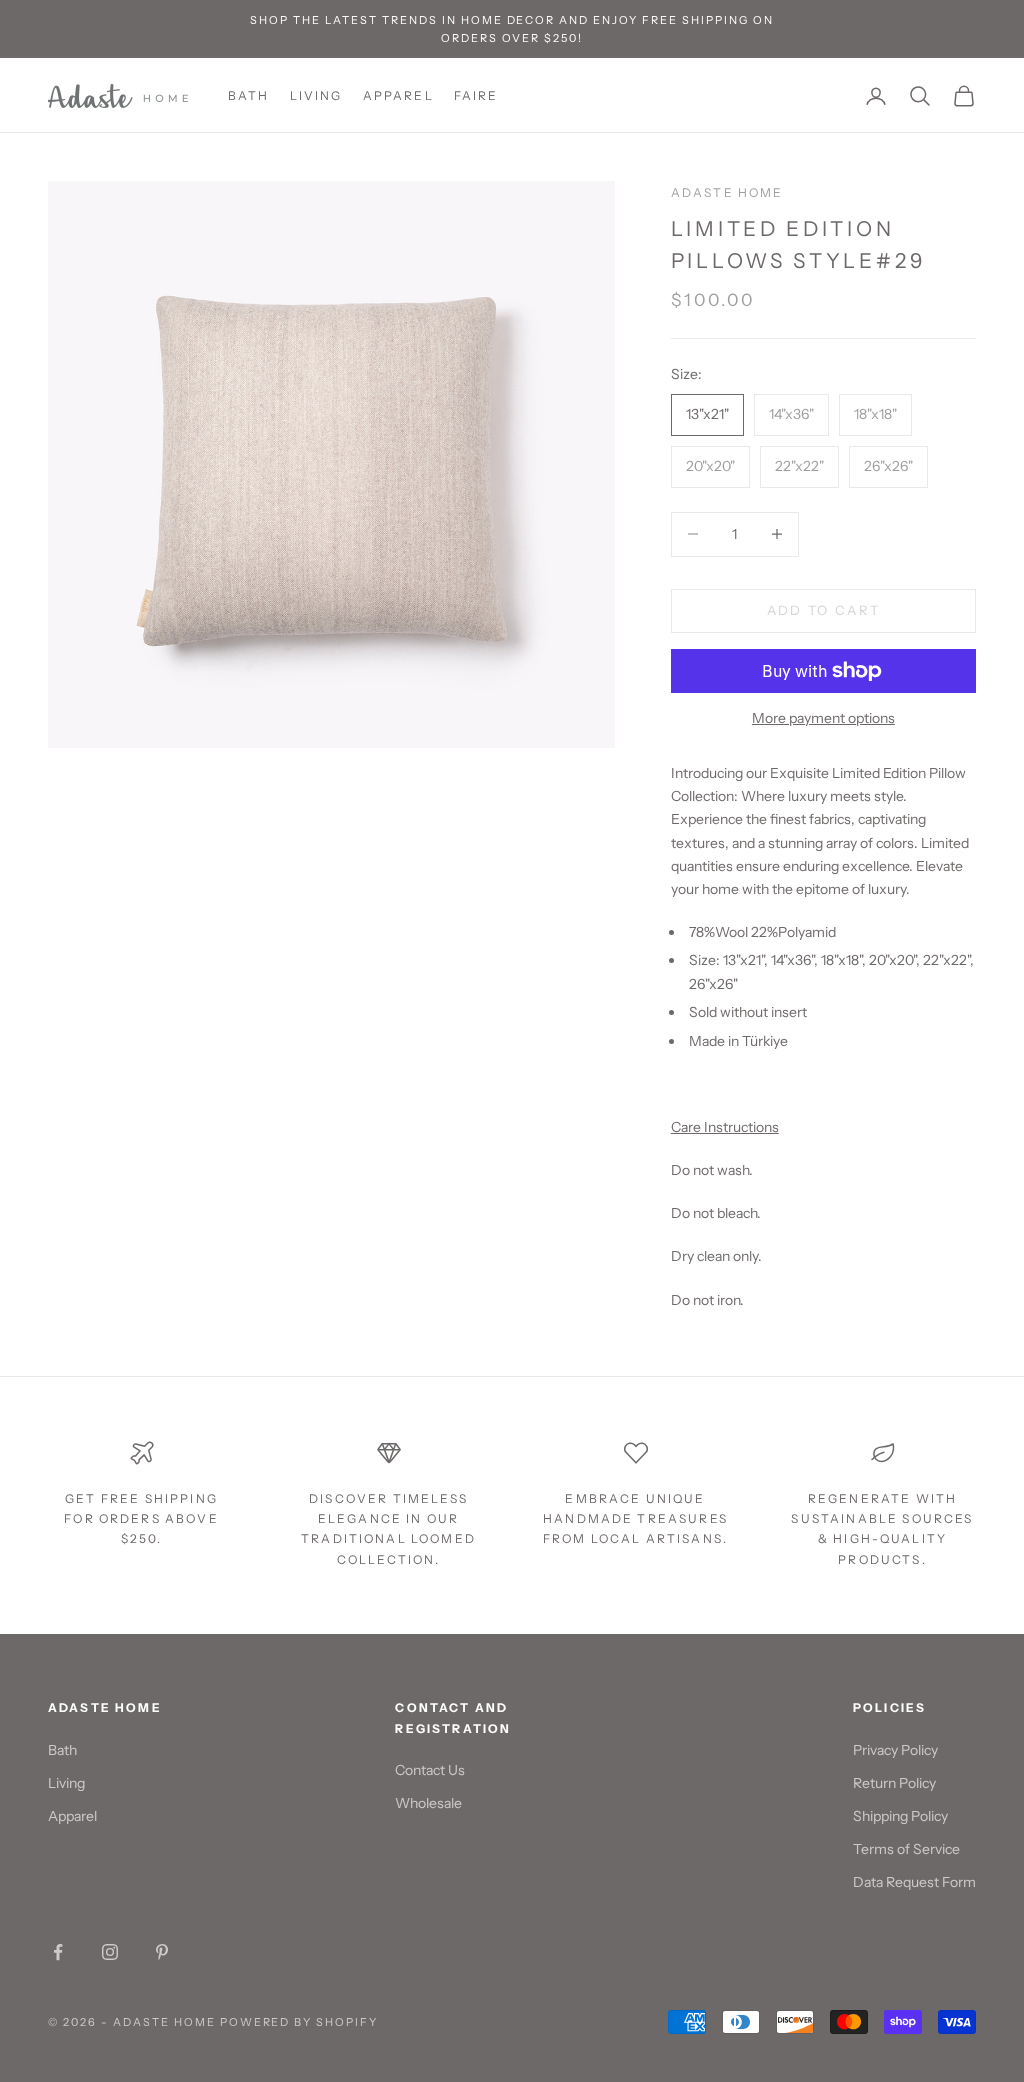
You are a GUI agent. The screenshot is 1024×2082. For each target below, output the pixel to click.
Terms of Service (906, 1849)
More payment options (823, 718)
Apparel (398, 95)
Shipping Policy (900, 1816)
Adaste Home (727, 192)
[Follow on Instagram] (110, 1952)
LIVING (316, 95)
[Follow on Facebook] (58, 1952)
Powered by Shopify (299, 2022)
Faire (476, 95)
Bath (249, 95)
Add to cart (824, 610)
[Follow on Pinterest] (162, 1952)
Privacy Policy (895, 1750)
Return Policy (894, 1783)
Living (66, 1783)
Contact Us (430, 1770)
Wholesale (428, 1803)
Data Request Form (914, 1882)
